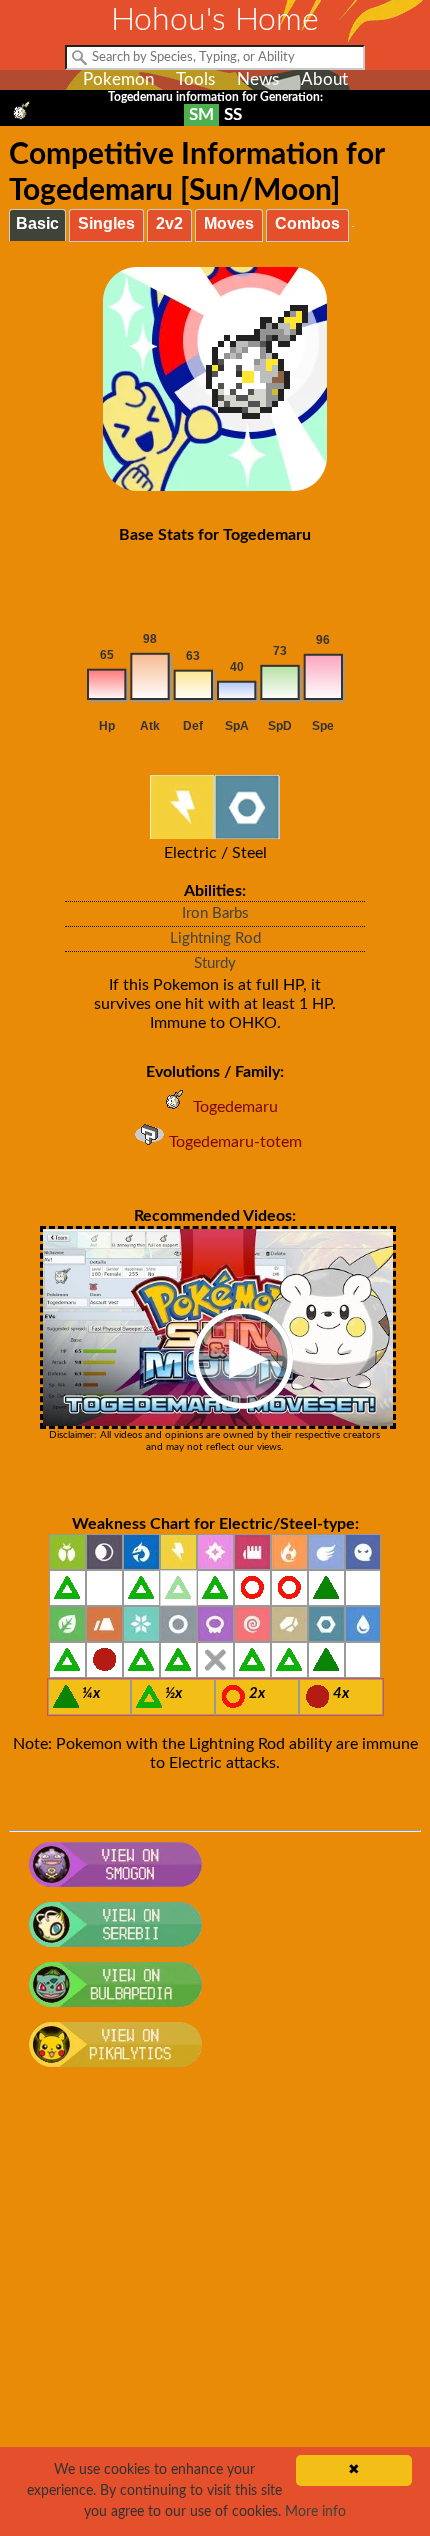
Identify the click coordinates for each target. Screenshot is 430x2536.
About (324, 79)
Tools (195, 79)
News (258, 79)
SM (201, 114)
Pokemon (118, 79)
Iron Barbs (215, 913)
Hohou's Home (215, 20)
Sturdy (215, 963)
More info (315, 2512)
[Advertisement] (215, 2312)
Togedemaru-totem (235, 1142)
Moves (229, 223)
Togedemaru (235, 1107)
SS (233, 114)
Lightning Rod (215, 938)
